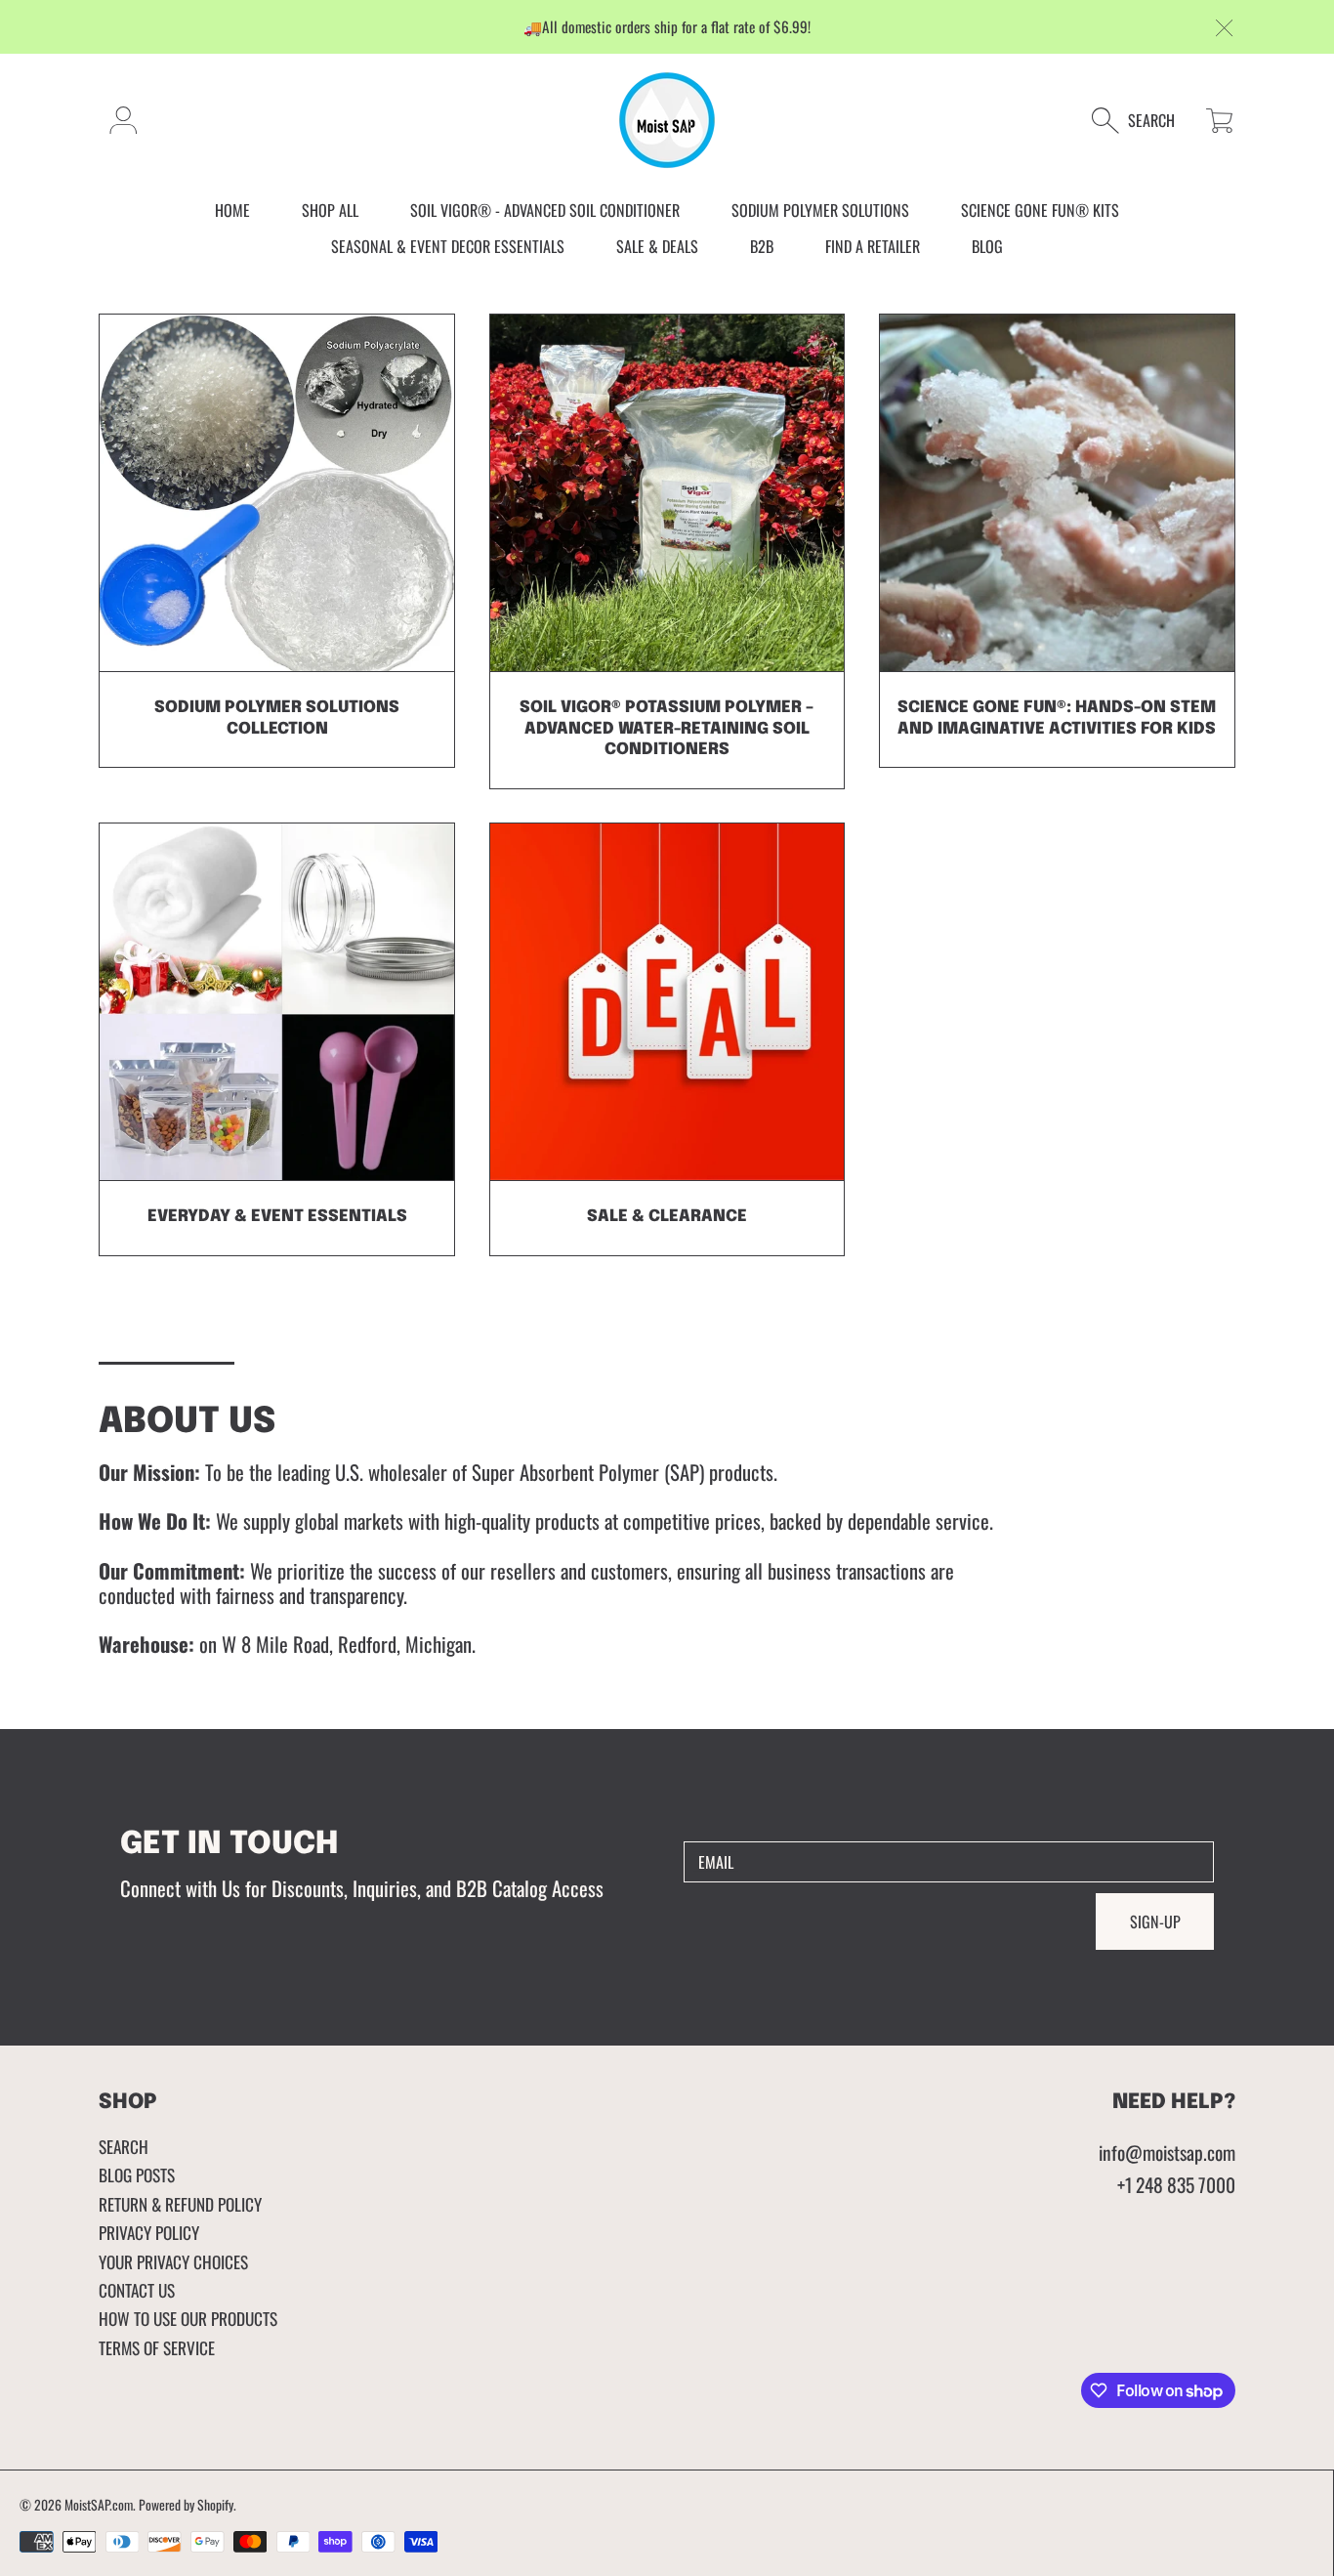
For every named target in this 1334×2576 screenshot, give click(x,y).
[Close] (1225, 29)
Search (124, 2146)
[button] (1143, 121)
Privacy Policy (149, 2232)
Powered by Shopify (186, 2505)
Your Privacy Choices (173, 2261)
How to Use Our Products (188, 2318)
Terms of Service (157, 2347)
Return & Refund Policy (180, 2204)
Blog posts (137, 2175)
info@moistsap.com (1167, 2153)
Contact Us (137, 2290)
